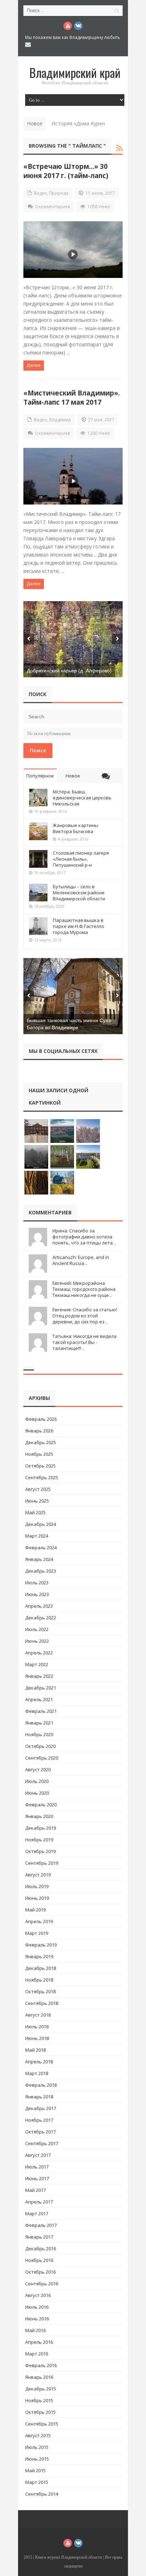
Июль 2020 (37, 1781)
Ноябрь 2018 (39, 1980)
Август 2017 (38, 2155)
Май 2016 (35, 2330)
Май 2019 (35, 1910)
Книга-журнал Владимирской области (69, 2557)
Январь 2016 (39, 2377)
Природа (59, 193)
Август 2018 (38, 2015)
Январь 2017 (39, 2237)
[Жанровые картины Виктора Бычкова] (38, 831)
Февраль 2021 (41, 1711)
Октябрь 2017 (40, 2132)
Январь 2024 (39, 1559)
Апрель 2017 (39, 2202)
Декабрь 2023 (41, 1571)
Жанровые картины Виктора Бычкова (75, 828)
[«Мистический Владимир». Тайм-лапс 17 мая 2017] (73, 476)
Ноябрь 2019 (39, 1840)
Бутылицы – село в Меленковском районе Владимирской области (79, 893)
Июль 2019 (37, 1886)
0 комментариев (52, 207)
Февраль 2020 (41, 1805)
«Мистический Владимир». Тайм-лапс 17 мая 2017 (72, 397)
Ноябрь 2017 (39, 2120)
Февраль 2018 (41, 2085)
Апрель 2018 (39, 2062)
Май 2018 (35, 2050)
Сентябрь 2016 (42, 2284)
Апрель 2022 (39, 1653)
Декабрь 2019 (41, 1828)
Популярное (40, 776)
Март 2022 (37, 1664)
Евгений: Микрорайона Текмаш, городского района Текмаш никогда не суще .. (84, 1289)
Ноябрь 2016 (39, 2260)
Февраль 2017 (41, 2225)
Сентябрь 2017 (42, 2143)
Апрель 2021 (39, 1699)
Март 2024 (37, 1536)
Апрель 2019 (39, 1921)
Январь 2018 (39, 2097)
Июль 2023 (37, 1583)
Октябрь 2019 (40, 1851)
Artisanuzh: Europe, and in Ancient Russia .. (81, 1260)
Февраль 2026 (41, 1419)
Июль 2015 (37, 2447)
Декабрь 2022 (41, 1618)
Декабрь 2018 (41, 1968)
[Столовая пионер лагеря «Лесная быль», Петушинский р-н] (38, 859)
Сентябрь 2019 (42, 1863)
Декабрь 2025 (41, 1442)
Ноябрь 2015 (39, 2400)
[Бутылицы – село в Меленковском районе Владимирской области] (38, 893)
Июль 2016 (37, 2307)
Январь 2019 (39, 1956)
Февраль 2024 (41, 1548)
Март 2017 (37, 2213)
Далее (34, 365)
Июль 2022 (37, 1629)
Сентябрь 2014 (42, 2494)
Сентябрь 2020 (42, 1758)
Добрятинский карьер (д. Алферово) (69, 671)
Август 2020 (38, 1769)
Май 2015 (35, 2470)
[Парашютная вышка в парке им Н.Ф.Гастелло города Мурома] (38, 926)
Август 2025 (38, 1489)
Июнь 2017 (37, 2178)
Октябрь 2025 (40, 1466)
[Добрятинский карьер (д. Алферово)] (73, 639)
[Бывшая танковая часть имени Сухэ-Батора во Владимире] (73, 996)
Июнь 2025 (37, 1501)
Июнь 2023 (37, 1594)
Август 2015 (38, 2435)
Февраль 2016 (41, 2365)
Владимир (60, 420)
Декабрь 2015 (41, 2389)
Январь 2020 (39, 1816)
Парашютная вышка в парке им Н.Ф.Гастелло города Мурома (78, 926)
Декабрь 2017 (41, 2108)
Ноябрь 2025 (39, 1454)
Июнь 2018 (37, 2038)
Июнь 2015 (37, 2459)
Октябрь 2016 (40, 2272)
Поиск (38, 750)
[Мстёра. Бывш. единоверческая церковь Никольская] (38, 798)
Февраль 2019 (41, 1945)
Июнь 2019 (37, 1898)
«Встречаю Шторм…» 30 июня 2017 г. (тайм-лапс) (66, 171)
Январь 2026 (39, 1431)
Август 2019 (38, 1875)
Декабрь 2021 (41, 1688)
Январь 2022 (39, 1676)
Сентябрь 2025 (42, 1477)
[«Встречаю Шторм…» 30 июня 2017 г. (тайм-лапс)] (73, 250)
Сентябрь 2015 (42, 2424)
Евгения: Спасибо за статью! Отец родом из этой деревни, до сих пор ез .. (85, 1316)
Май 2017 (35, 2190)
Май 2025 (35, 1512)
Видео (40, 193)
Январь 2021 (39, 1723)
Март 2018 (37, 2073)
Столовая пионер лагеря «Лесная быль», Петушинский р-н (81, 859)
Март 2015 (37, 2482)
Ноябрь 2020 (39, 1734)
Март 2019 (37, 1933)
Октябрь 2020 (40, 1746)
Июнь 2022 (37, 1641)
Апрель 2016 (39, 2342)
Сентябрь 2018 (42, 2003)
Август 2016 (38, 2295)
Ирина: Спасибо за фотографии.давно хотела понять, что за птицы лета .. (84, 1237)
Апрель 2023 (39, 1606)
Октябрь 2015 (40, 2412)
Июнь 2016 (37, 2319)
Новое (73, 776)
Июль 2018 (37, 2027)
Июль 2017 (37, 2167)
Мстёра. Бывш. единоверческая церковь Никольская (82, 798)
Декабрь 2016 (41, 2249)
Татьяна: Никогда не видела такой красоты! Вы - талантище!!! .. (85, 1342)
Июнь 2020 (37, 1793)
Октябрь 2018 (40, 1991)
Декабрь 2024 (41, 1524)
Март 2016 (37, 2354)
